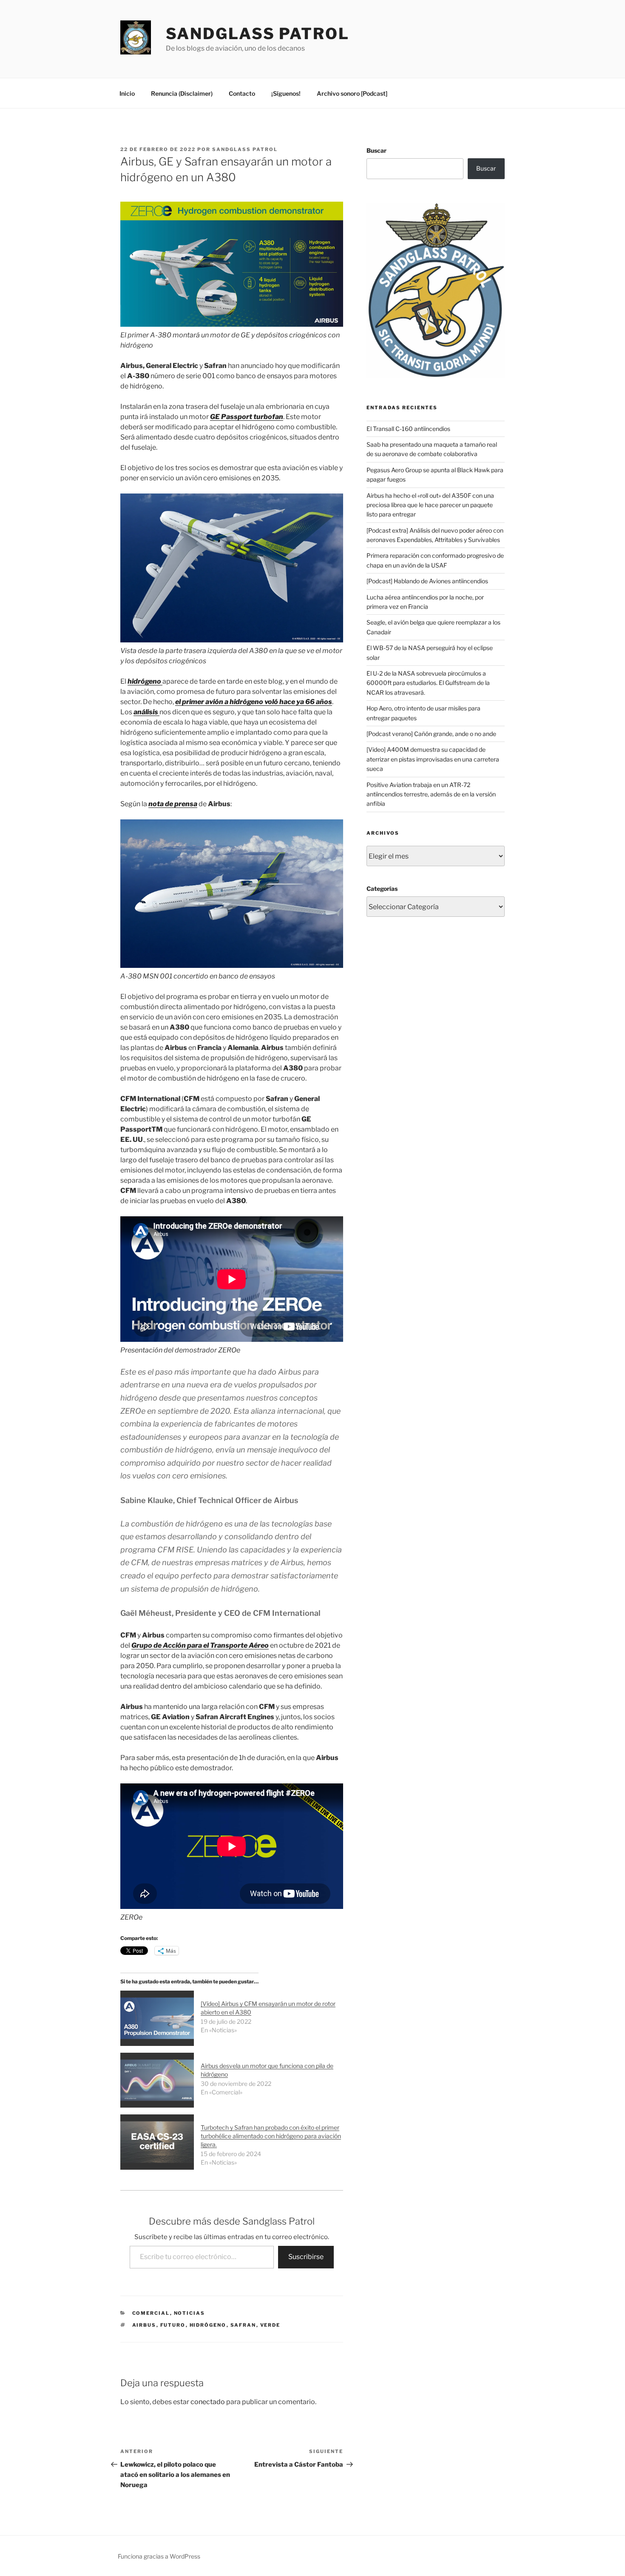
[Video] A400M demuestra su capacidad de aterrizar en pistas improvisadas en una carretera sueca (433, 759)
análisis (146, 712)
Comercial (151, 2313)
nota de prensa (173, 804)
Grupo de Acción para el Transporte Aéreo (200, 1645)
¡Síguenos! (286, 93)
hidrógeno (145, 681)
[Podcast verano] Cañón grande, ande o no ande (431, 734)
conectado (208, 2402)
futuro (173, 2325)
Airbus (144, 2325)
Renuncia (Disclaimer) (182, 93)
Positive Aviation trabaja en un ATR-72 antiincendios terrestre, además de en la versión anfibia (431, 794)
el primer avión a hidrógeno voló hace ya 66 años (254, 702)
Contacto (242, 93)
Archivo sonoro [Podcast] (352, 93)
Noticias (190, 2313)
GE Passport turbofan (247, 417)
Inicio (127, 93)
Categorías (382, 889)
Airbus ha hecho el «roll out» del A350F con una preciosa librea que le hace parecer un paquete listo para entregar (430, 505)
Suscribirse (306, 2257)
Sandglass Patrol (258, 34)
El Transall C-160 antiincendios (408, 429)
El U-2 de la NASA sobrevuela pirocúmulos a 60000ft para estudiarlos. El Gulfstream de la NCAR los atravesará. (428, 683)
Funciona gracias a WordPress (159, 2556)
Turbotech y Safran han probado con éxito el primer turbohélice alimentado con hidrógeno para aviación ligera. (271, 2136)
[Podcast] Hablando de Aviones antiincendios (427, 581)
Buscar (376, 150)
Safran (243, 2325)
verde (270, 2325)
